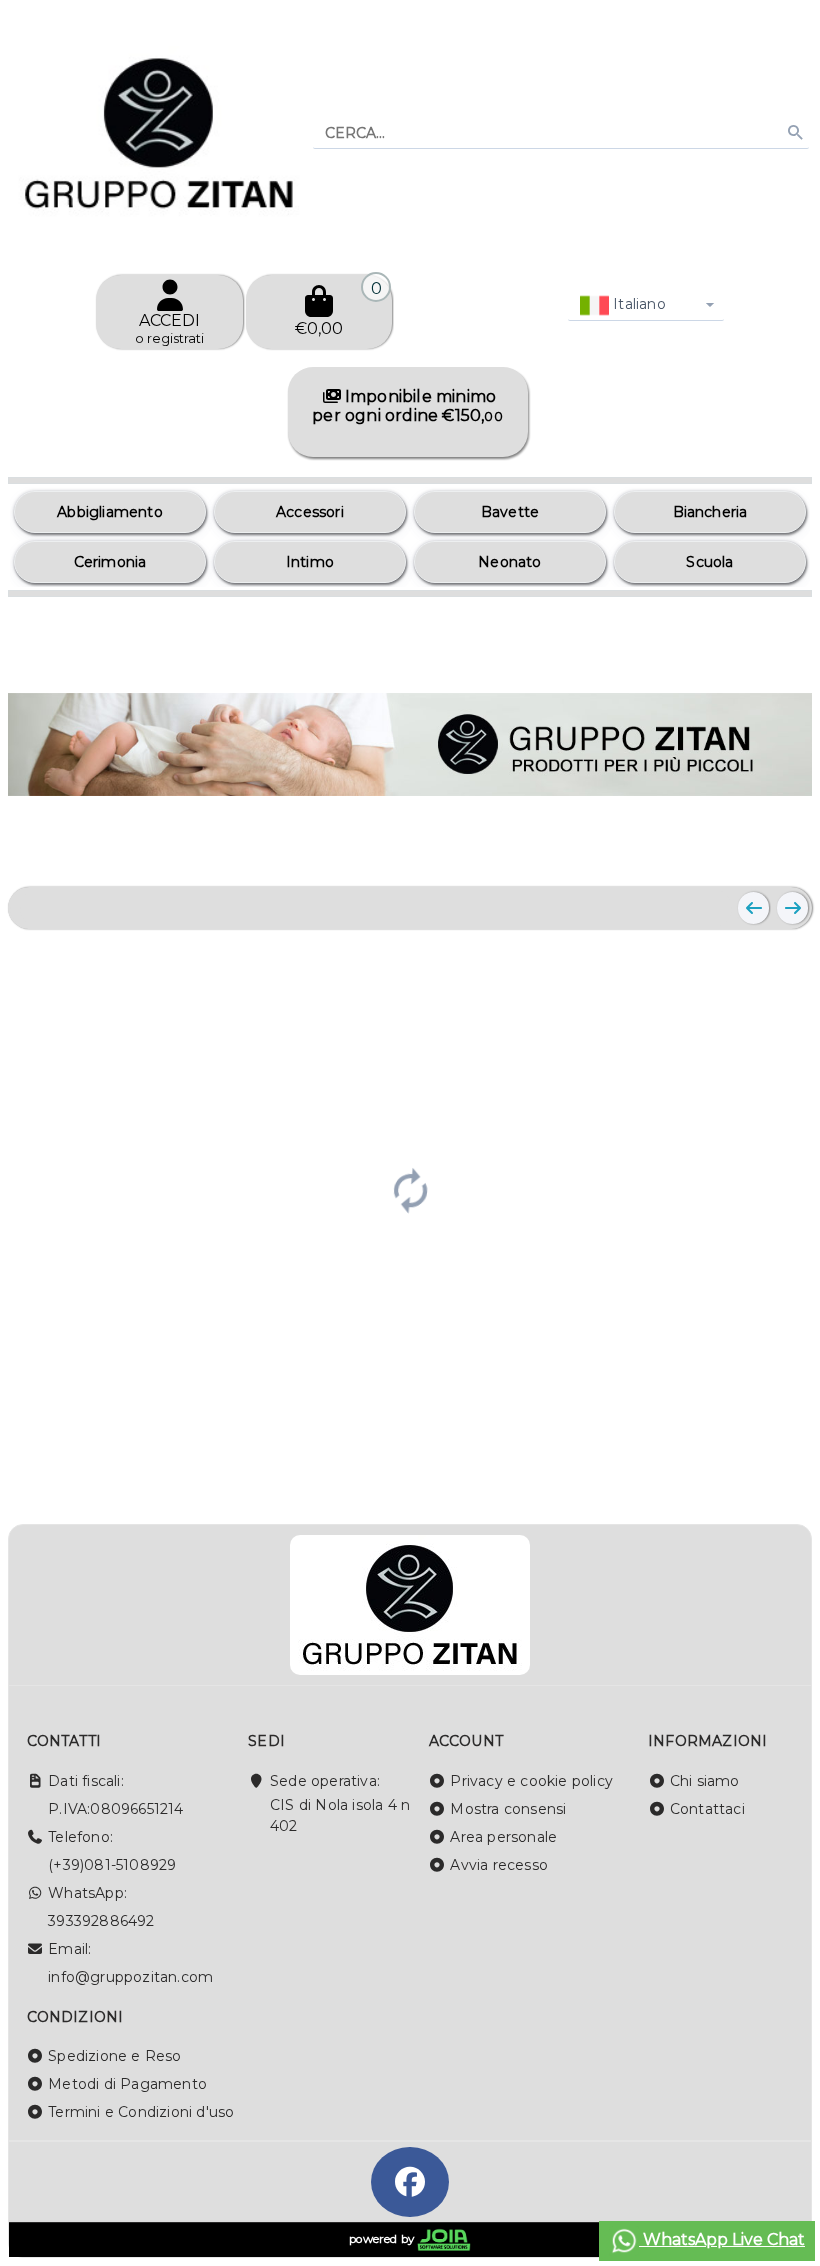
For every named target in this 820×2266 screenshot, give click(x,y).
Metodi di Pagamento (127, 2084)
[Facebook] (410, 2182)
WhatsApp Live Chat (722, 2239)
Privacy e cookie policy (531, 1781)
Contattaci (707, 1809)
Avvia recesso (499, 1865)
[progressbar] (410, 1188)
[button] (752, 847)
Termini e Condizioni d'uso (141, 2112)
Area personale (503, 1837)
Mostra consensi (508, 1809)
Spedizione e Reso (114, 2056)
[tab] (705, 845)
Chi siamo (705, 1781)
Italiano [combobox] (637, 304)
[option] (110, 512)
